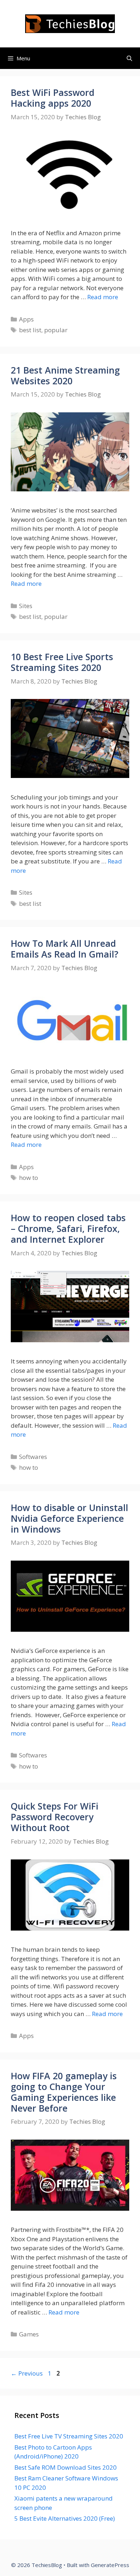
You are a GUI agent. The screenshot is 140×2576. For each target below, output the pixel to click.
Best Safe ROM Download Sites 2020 (66, 2467)
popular (56, 330)
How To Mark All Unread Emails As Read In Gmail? (65, 949)
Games (29, 2334)
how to (29, 1178)
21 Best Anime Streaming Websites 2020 (65, 375)
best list (30, 330)
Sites (26, 606)
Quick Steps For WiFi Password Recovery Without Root (55, 1817)
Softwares (33, 1457)
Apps (26, 319)
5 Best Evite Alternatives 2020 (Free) (65, 2518)
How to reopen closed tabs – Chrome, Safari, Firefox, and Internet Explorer (68, 1228)
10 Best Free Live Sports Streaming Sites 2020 (62, 662)
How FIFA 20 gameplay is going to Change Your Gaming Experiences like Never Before (64, 2092)
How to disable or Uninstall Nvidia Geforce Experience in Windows (69, 1518)
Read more (103, 297)
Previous (27, 2373)
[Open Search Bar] (129, 58)
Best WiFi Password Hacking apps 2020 (53, 98)
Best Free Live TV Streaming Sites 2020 (69, 2436)
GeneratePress (110, 2565)
